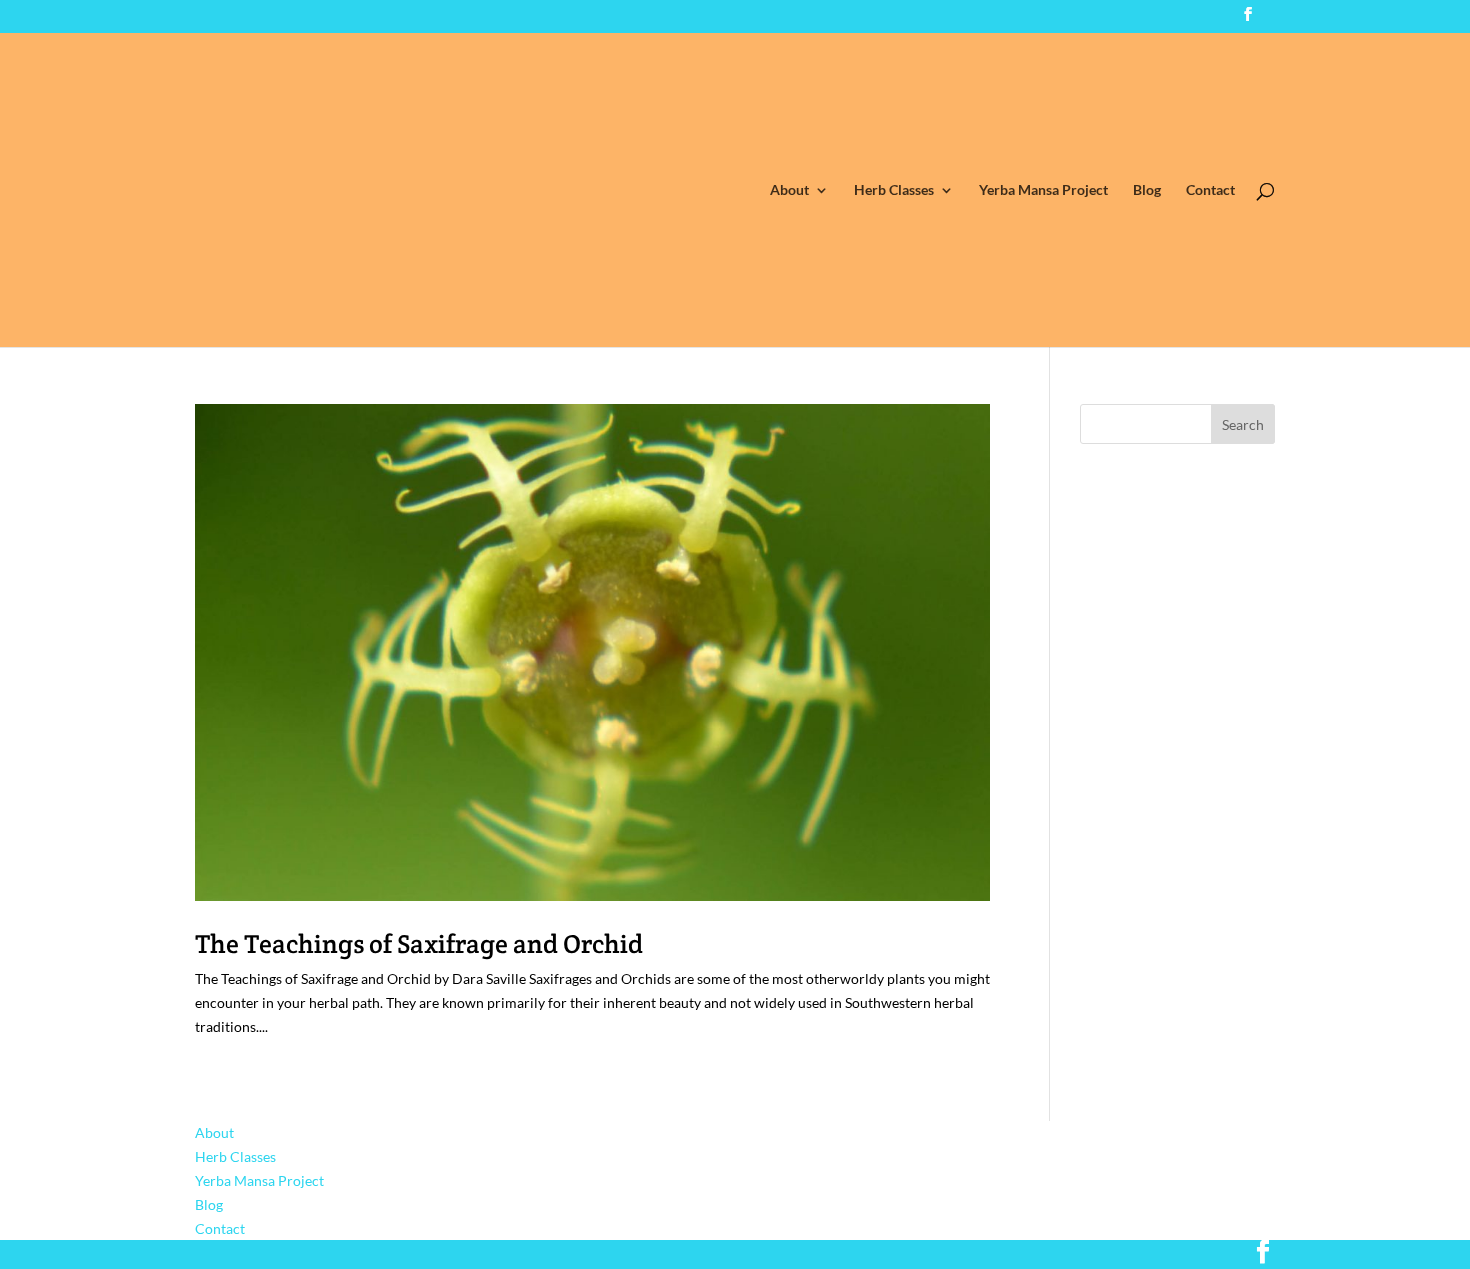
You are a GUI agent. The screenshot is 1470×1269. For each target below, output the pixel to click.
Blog (1147, 190)
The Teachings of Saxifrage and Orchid (419, 943)
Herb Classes (894, 190)
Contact (1210, 190)
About (789, 190)
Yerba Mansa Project (1043, 190)
